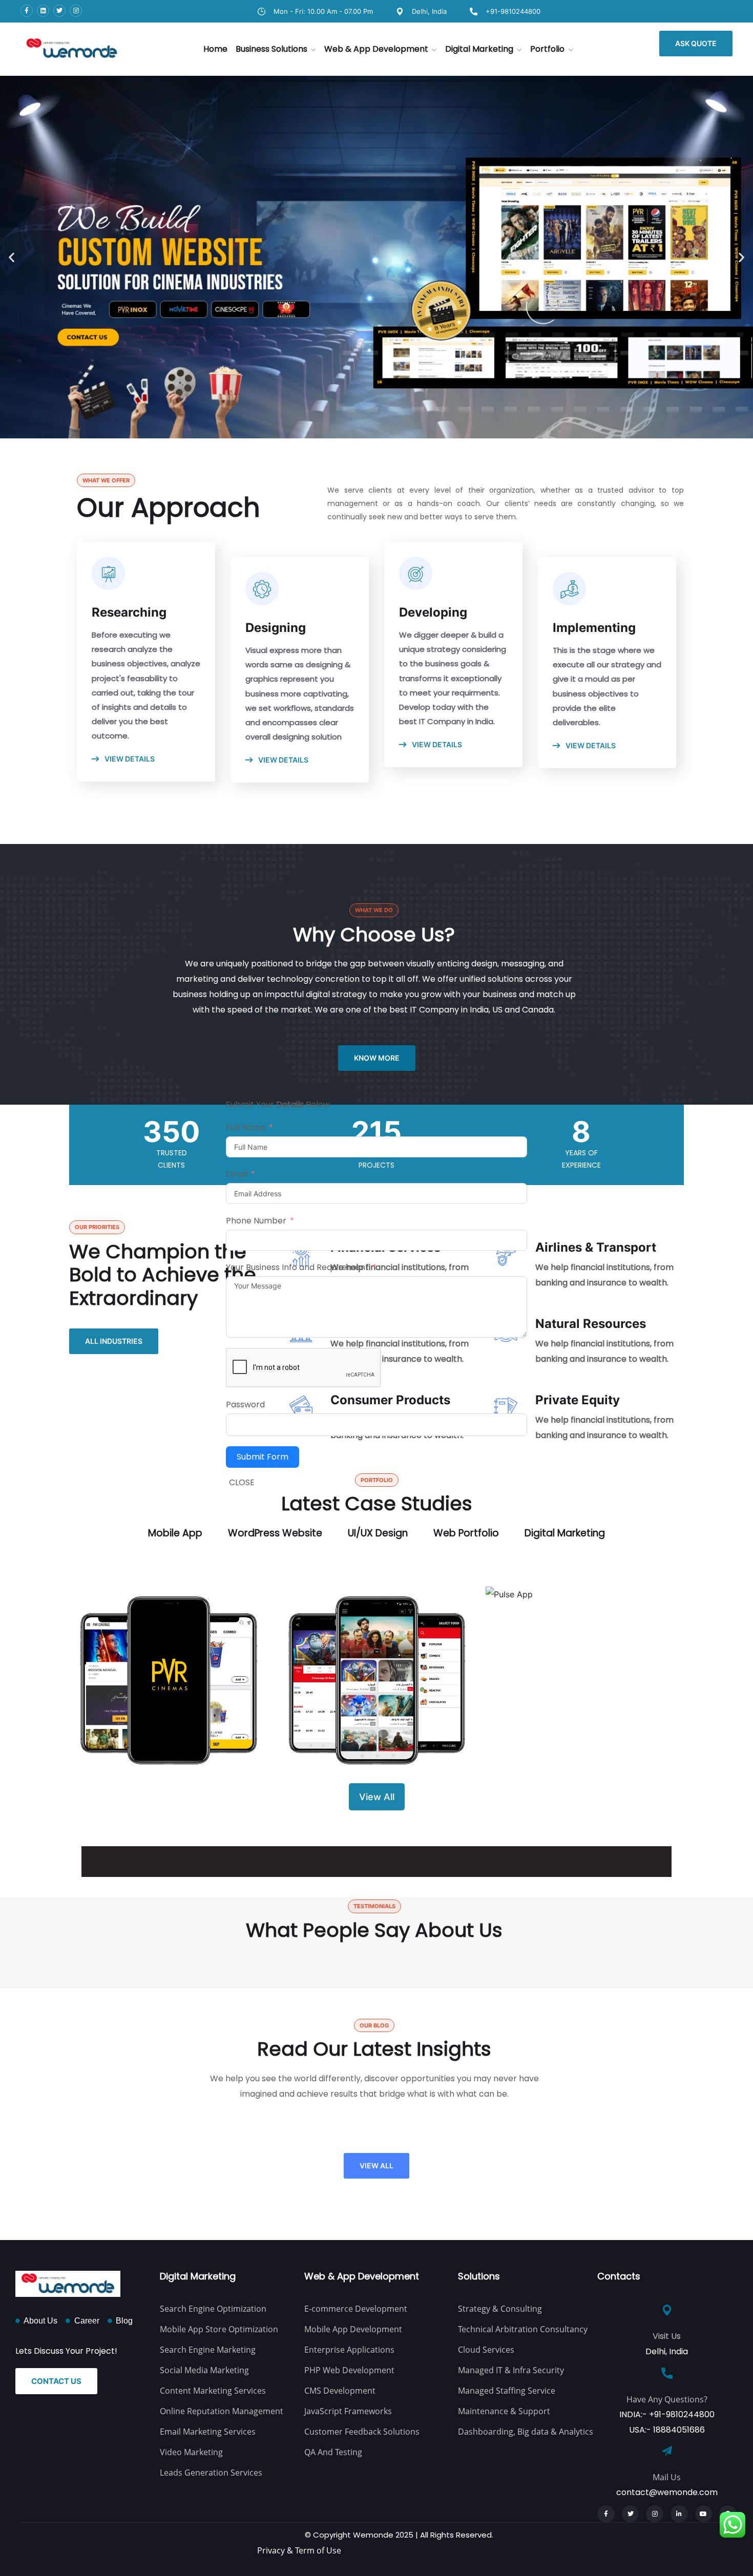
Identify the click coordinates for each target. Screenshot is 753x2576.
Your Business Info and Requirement (297, 1267)
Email (237, 1174)
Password (245, 1405)
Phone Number (256, 1221)
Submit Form (263, 1457)
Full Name (246, 1127)
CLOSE (242, 1483)
